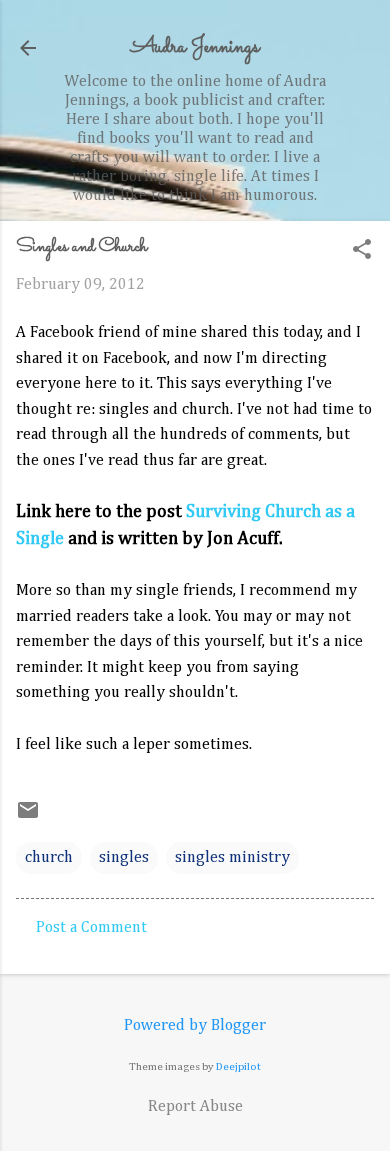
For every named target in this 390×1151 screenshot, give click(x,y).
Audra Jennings (195, 47)
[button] (362, 251)
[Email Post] (28, 818)
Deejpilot (238, 1066)
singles (124, 858)
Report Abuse (195, 1107)
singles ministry (232, 858)
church (49, 858)
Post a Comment (91, 928)
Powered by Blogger (195, 1026)
